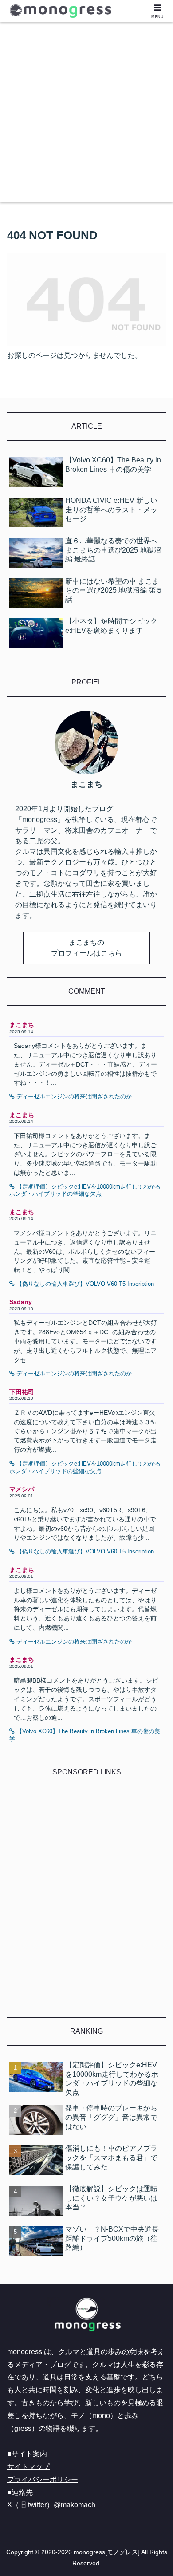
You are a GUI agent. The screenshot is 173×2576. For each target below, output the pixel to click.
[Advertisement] (86, 116)
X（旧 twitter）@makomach (51, 2505)
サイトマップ (28, 2467)
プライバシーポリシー (43, 2479)
